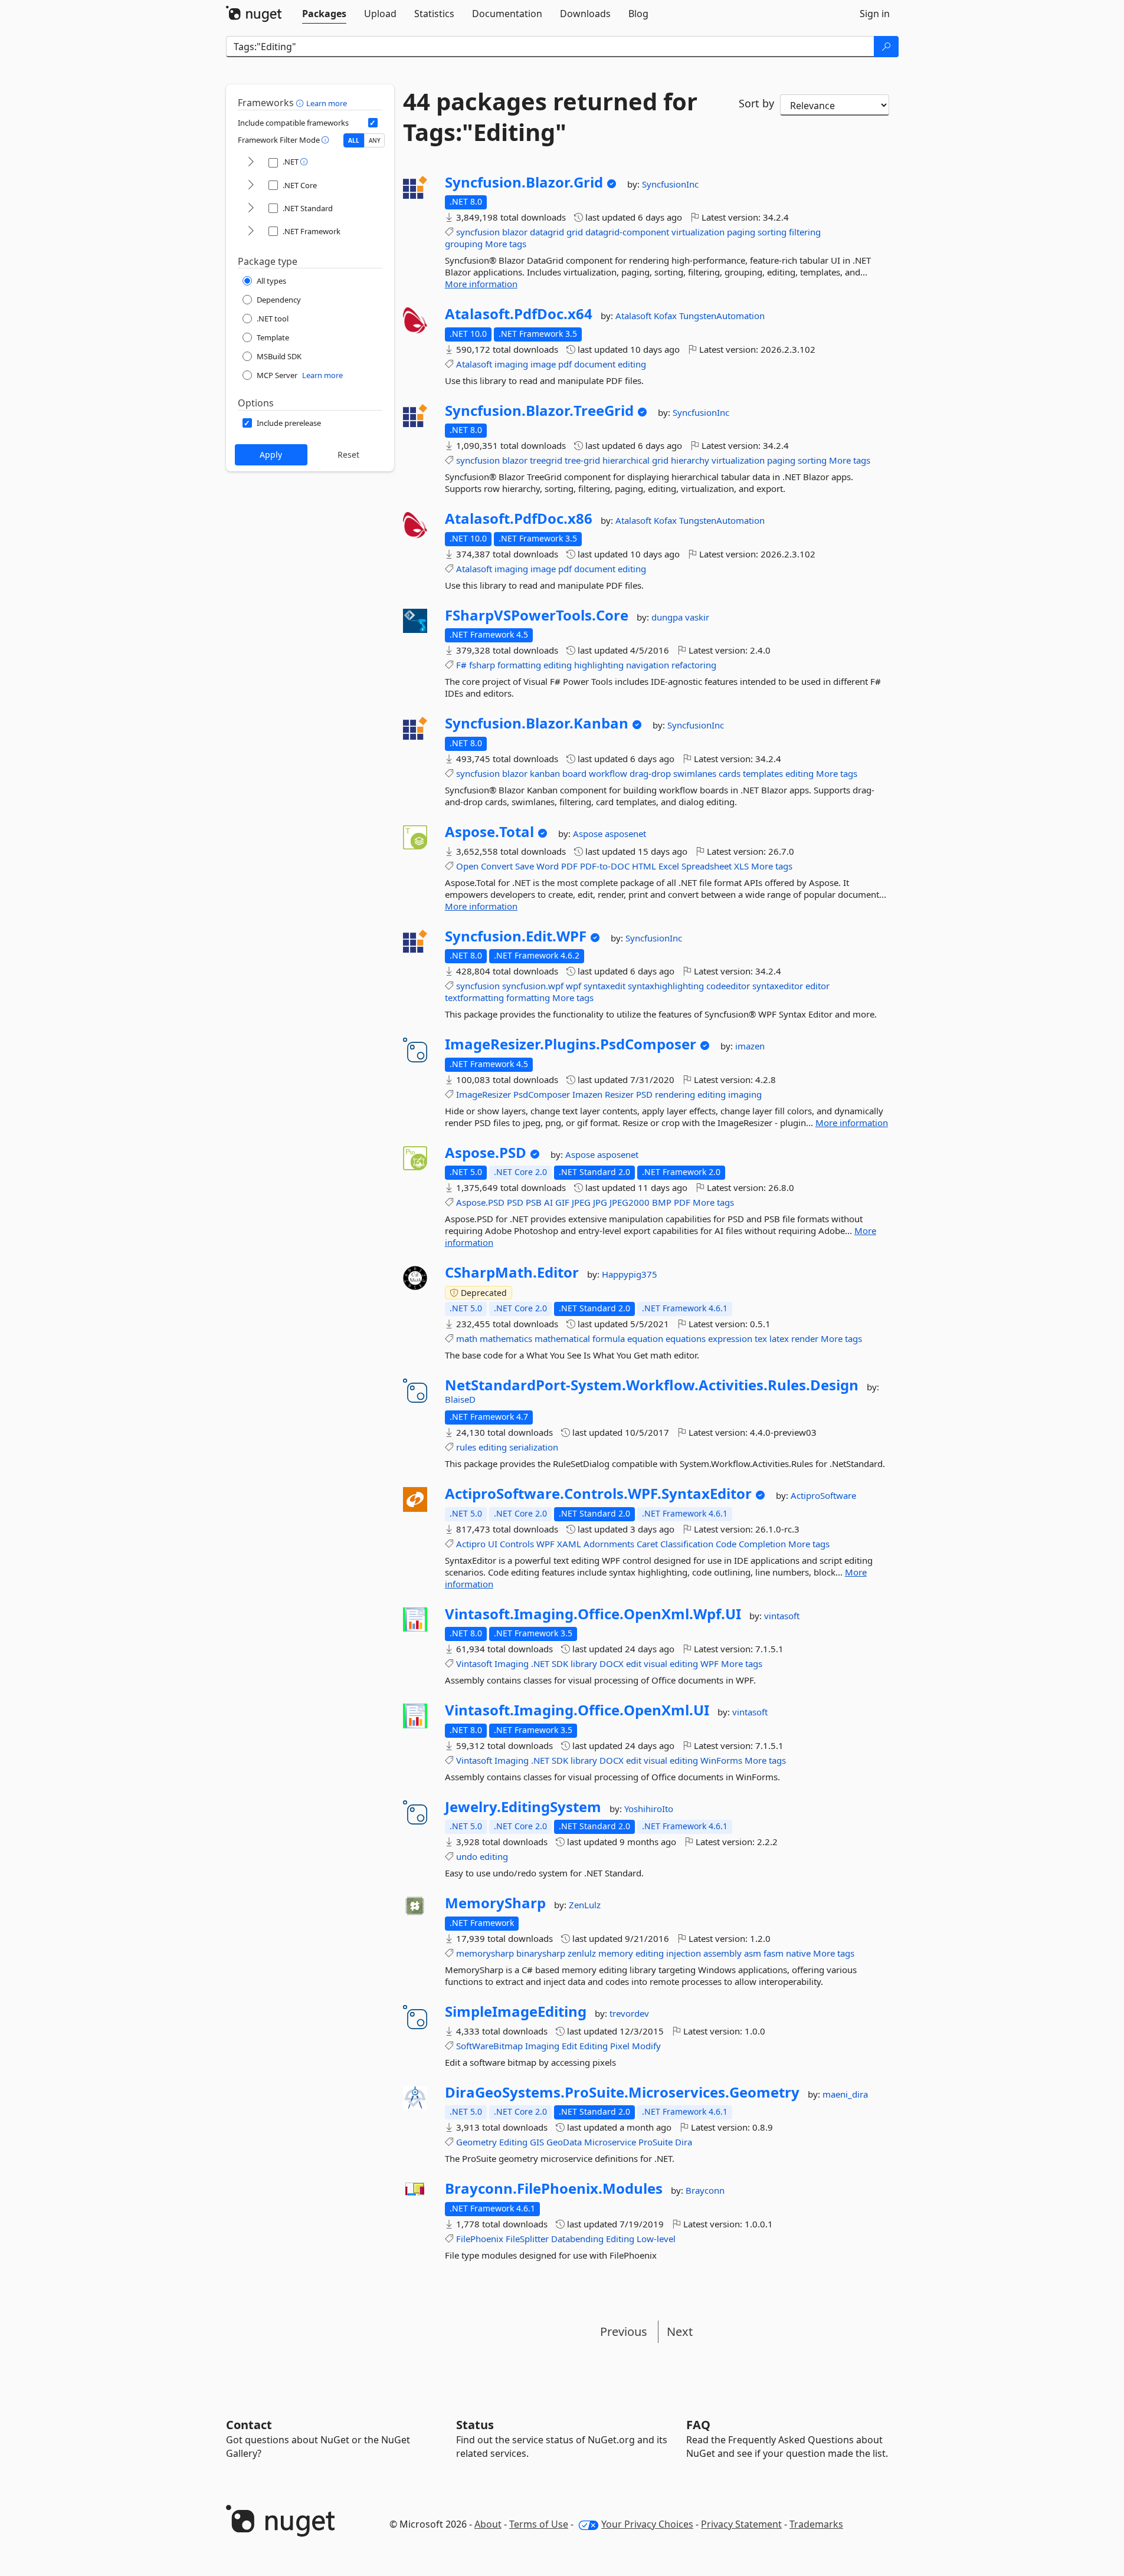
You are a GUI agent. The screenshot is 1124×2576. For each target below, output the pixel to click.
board (574, 773)
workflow (608, 773)
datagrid (547, 232)
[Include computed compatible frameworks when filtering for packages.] (373, 123)
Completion (762, 1544)
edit (634, 1663)
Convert (497, 866)
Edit (569, 2046)
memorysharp (485, 1953)
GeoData (564, 2142)
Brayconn (705, 2190)
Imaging (512, 1663)
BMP (662, 1202)
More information (481, 284)
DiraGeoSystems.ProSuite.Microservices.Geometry (622, 2092)
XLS (741, 866)
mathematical (562, 1338)
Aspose (589, 833)
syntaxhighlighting (666, 986)
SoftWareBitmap (489, 2046)
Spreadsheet (707, 866)
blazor (515, 232)
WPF (545, 1544)
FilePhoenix (480, 2239)
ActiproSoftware (823, 1495)
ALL (354, 140)
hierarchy (690, 460)
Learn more (327, 103)
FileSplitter (527, 2239)
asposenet (625, 833)
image (543, 364)
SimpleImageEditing (516, 2011)
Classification (687, 1544)
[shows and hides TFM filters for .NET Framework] (251, 232)
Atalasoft (635, 316)
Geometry (476, 2142)
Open (467, 866)
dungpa (668, 617)
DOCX (612, 1663)
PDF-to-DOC (605, 866)
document (595, 364)
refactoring (694, 665)
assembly (722, 1953)
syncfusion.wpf (533, 986)
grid (575, 232)
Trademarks (816, 2524)
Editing (594, 2046)
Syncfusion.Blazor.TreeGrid (539, 411)
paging (741, 232)
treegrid (546, 460)
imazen (750, 1046)
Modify (646, 2046)
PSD (644, 1094)
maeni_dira (845, 2094)
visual (656, 1663)
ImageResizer (484, 1094)
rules (466, 1447)
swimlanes (695, 773)
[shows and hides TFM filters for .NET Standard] (251, 209)
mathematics (506, 1338)
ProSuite (656, 2142)
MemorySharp (495, 1903)
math (467, 1338)
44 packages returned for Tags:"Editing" (550, 117)
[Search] (886, 47)
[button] (301, 103)
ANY (375, 140)
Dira (684, 2142)
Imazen (587, 1094)
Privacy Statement (741, 2524)
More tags (506, 244)
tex (761, 1338)
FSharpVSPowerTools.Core (537, 615)
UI (493, 1544)
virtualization (698, 232)
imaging (511, 364)
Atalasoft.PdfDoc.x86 (519, 519)
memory (616, 1953)
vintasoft (782, 1616)
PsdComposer (542, 1094)
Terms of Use (539, 2524)
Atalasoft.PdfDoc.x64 (519, 314)
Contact (249, 2425)
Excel (669, 866)
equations (686, 1338)
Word (548, 866)
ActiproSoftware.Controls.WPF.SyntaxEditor (598, 1494)
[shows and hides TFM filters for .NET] (251, 163)
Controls (517, 1544)
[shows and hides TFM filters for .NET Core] (251, 186)
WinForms (721, 1760)
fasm (774, 1953)
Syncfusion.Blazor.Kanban (537, 723)
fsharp (482, 665)
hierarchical (626, 460)
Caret (647, 1544)
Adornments (609, 1544)
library (584, 1663)
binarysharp (541, 1953)
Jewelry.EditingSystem (523, 1807)
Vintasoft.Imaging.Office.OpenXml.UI (577, 1710)
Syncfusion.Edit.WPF (516, 936)
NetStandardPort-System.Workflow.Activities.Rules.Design (652, 1385)
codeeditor (728, 986)
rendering (675, 1094)
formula (609, 1338)
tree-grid (582, 460)
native (798, 1953)
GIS (537, 2142)
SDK (560, 1663)
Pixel (620, 2046)
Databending (577, 2239)
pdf (565, 364)
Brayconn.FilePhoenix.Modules (554, 2188)
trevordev (629, 2013)
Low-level (656, 2239)
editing (632, 364)
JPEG (581, 1202)
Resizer (619, 1094)
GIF (562, 1202)
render (805, 1338)
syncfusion (478, 232)
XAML (569, 1544)
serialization (534, 1447)
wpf (574, 986)
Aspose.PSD (486, 1153)
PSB (534, 1202)
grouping (464, 244)
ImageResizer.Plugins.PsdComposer (571, 1044)
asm (753, 1953)
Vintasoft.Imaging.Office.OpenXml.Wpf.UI (593, 1614)
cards (730, 773)
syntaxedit (604, 986)
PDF (569, 866)
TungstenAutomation (722, 316)
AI (548, 1202)
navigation (648, 665)
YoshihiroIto (649, 1809)
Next (680, 2331)
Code (726, 1544)
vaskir (697, 617)
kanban (545, 773)
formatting (519, 665)
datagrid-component (627, 232)
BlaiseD (460, 1399)
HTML (644, 866)
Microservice (610, 2142)
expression (730, 1338)
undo (467, 1856)
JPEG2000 (630, 1202)
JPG (600, 1202)
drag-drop (650, 773)
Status (475, 2425)
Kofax (666, 316)
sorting (772, 232)
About (488, 2524)
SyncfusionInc (670, 184)
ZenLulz (585, 1905)
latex (779, 1338)
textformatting (474, 997)
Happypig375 (630, 1274)
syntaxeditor (778, 986)
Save (525, 866)
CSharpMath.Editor (512, 1272)
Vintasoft (474, 1663)
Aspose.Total (489, 832)
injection (684, 1953)
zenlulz (582, 1953)
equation (645, 1338)
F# (461, 665)
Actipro (471, 1544)
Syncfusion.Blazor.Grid (524, 182)
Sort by (756, 103)
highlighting (599, 665)
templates (763, 773)
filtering (805, 232)
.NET (540, 1663)
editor (817, 986)
